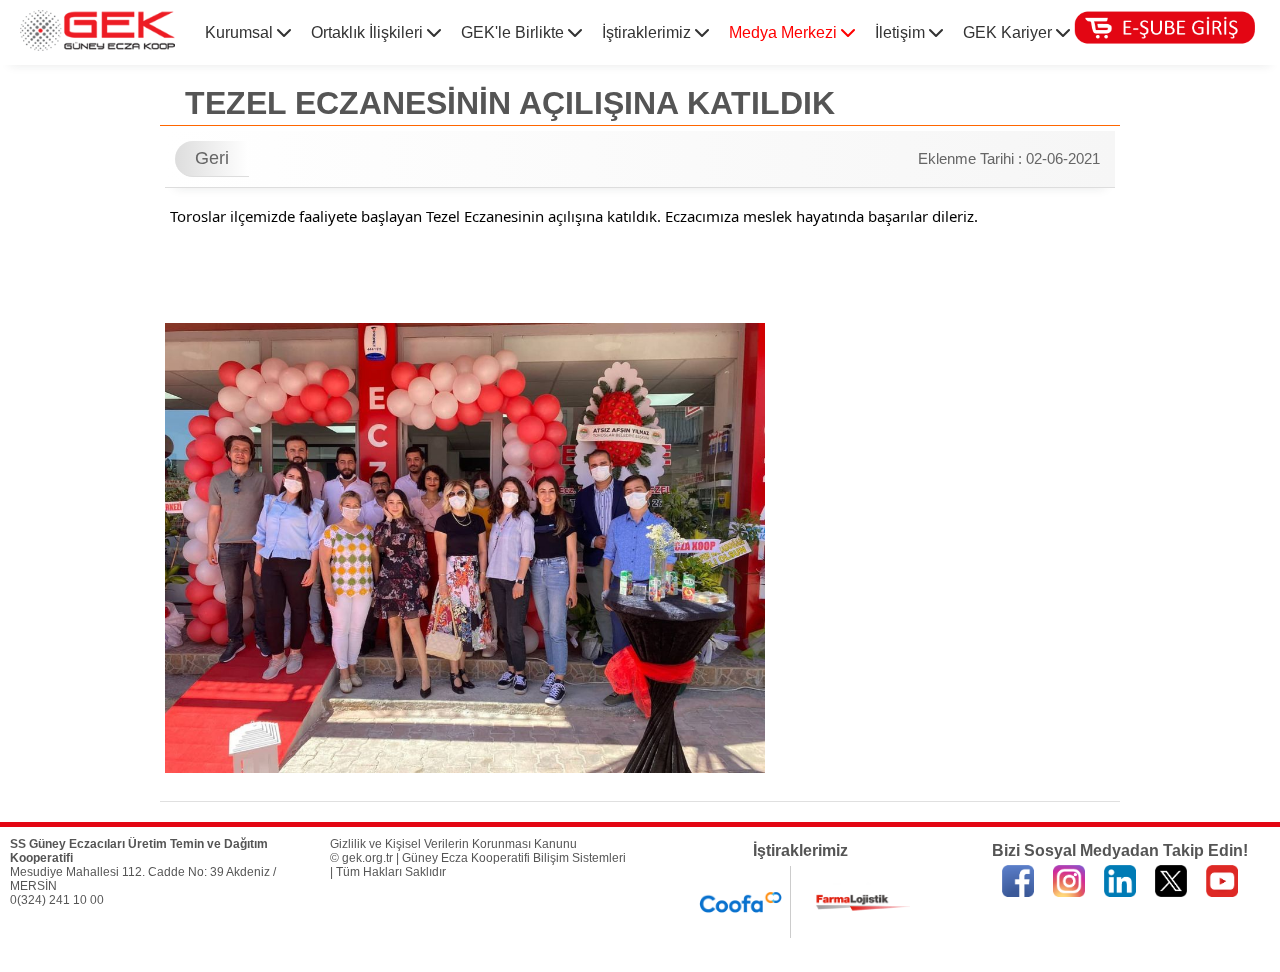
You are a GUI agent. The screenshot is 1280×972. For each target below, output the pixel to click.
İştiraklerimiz (648, 32)
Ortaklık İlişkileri (369, 32)
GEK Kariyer (1009, 32)
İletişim (902, 32)
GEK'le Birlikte (514, 32)
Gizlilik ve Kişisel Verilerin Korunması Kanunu (453, 844)
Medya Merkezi (785, 32)
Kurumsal (241, 32)
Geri (212, 158)
